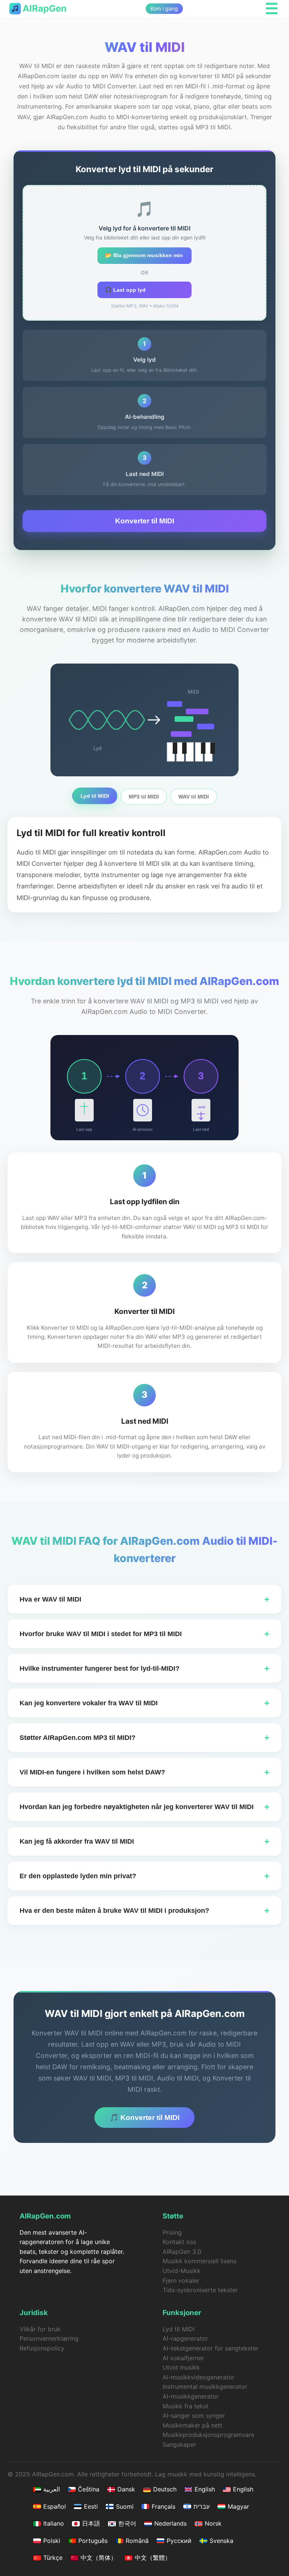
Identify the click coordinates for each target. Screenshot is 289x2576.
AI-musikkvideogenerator (198, 2377)
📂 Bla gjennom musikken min (144, 255)
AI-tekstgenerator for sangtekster (211, 2348)
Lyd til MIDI (95, 796)
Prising (172, 2232)
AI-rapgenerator (185, 2338)
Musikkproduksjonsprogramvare (208, 2435)
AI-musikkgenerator (191, 2396)
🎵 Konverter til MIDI (144, 2118)
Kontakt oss (179, 2242)
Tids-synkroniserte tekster (200, 2290)
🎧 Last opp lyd (125, 290)
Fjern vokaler (181, 2281)
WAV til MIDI (194, 797)
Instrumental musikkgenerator (205, 2387)
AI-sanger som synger (194, 2415)
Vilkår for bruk (40, 2329)
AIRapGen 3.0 (182, 2252)
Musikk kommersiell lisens (199, 2261)
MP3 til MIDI (144, 797)
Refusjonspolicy (42, 2348)
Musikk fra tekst (186, 2406)
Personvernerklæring (49, 2338)
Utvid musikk (181, 2367)
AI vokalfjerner (183, 2358)
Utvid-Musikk (182, 2271)
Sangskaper (179, 2444)
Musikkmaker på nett (192, 2425)
